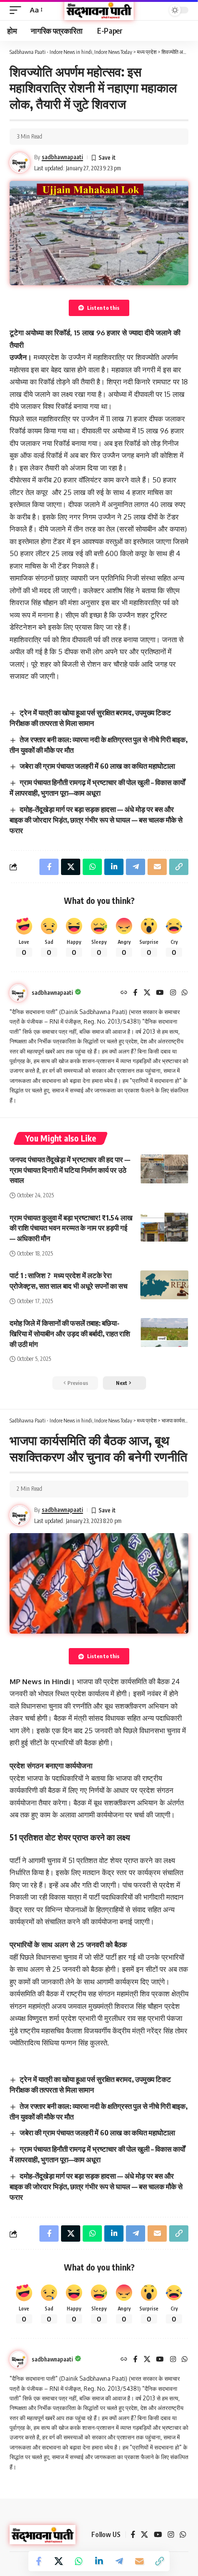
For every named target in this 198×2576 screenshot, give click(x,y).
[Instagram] (173, 993)
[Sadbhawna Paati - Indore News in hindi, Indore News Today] (99, 10)
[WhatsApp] (185, 993)
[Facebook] (135, 993)
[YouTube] (160, 993)
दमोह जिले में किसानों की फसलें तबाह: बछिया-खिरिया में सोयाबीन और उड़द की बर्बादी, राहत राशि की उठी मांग (70, 1333)
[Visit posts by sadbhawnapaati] (18, 993)
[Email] (139, 2561)
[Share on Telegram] (119, 2561)
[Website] (124, 993)
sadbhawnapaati (62, 157)
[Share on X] (59, 2561)
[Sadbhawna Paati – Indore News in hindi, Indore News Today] (43, 2535)
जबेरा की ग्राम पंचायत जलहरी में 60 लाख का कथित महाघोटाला (97, 766)
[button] (18, 10)
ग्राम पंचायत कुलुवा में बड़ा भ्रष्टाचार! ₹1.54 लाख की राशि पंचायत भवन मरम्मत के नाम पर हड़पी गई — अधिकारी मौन (71, 1228)
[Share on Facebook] (38, 2561)
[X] (147, 993)
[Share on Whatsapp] (79, 2561)
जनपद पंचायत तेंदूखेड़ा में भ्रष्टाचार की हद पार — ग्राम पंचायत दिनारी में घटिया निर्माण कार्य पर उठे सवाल (70, 1170)
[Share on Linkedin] (99, 2561)
